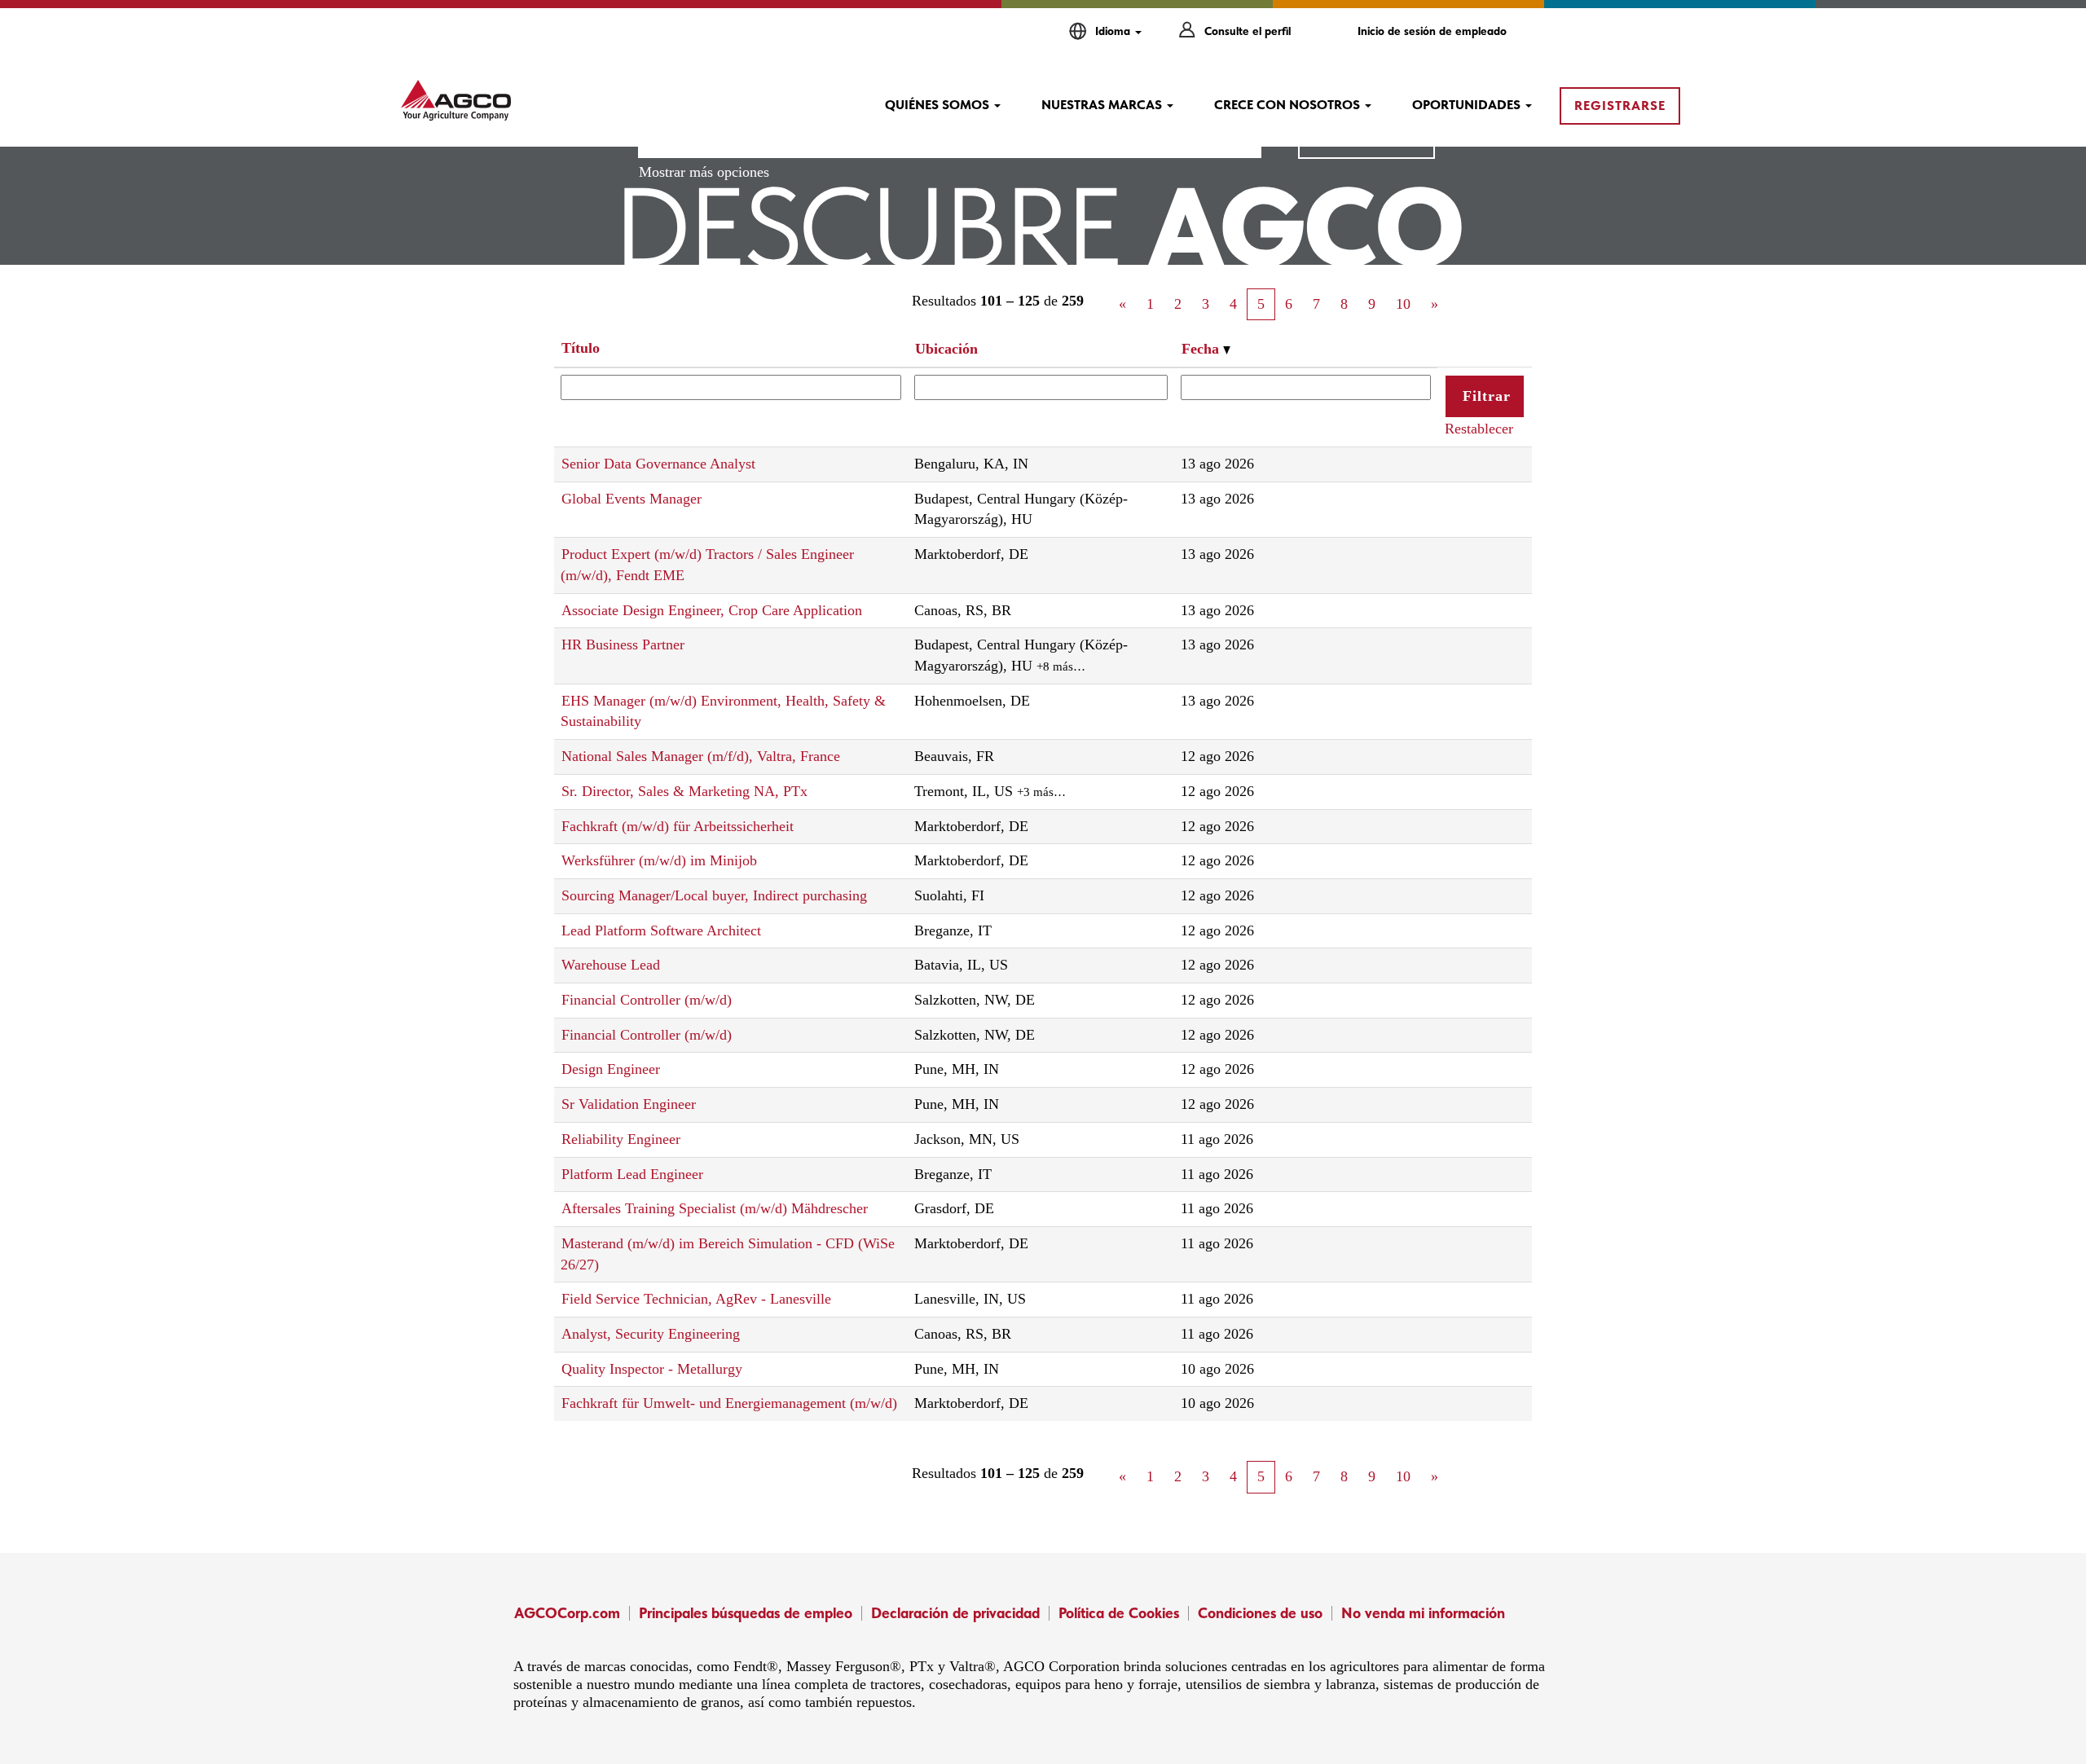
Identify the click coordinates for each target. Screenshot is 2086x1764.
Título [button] (581, 348)
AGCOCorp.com (567, 1613)
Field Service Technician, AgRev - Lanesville (696, 1299)
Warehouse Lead (611, 965)
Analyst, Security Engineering (651, 1334)
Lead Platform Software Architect (661, 930)
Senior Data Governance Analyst (658, 464)
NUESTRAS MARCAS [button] (1103, 105)
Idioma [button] (1114, 31)
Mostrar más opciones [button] (704, 172)
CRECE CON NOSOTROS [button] (1289, 105)
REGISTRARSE (1620, 106)
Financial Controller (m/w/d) (647, 1000)
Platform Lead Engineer (632, 1174)
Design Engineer (611, 1069)
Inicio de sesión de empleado (1432, 31)
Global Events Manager (632, 499)
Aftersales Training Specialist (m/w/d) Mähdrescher (715, 1208)
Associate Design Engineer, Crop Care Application (712, 610)
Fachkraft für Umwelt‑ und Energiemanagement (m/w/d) (729, 1403)
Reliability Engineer (621, 1139)
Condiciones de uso (1260, 1613)
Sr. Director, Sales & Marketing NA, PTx (684, 791)
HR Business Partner (623, 644)
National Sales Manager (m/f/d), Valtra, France (701, 756)
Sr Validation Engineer (629, 1104)
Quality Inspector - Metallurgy (652, 1369)
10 (1403, 304)
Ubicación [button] (946, 349)
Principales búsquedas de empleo (746, 1613)
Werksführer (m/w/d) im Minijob (659, 860)
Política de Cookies (1119, 1613)
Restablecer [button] (1479, 429)
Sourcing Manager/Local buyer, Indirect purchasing (714, 895)
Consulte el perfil (1248, 31)
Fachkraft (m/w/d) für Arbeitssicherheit (678, 826)
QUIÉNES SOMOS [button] (939, 105)
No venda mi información (1423, 1613)
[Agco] (456, 100)
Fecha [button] (1202, 349)
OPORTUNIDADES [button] (1468, 105)
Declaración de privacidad (955, 1613)
